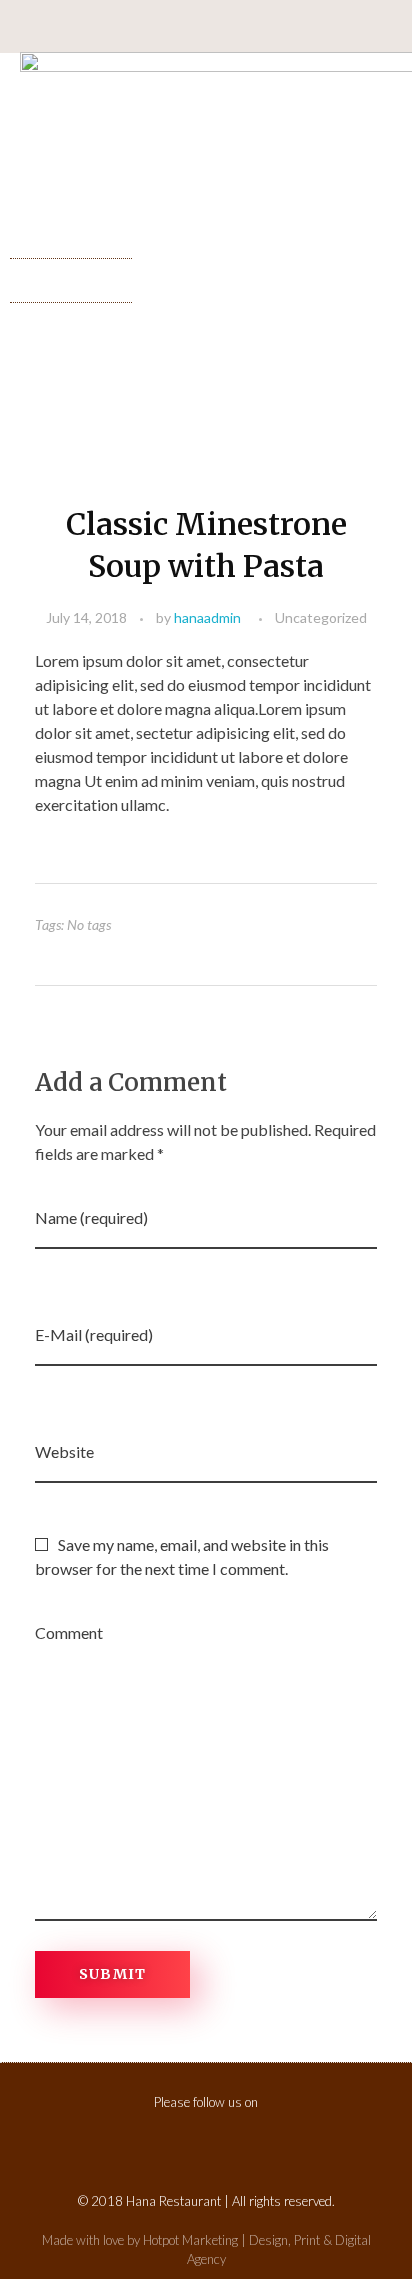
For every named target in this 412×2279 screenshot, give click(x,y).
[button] (71, 275)
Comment (69, 1632)
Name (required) (91, 1217)
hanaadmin (207, 617)
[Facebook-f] (188, 27)
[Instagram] (151, 27)
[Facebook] (185, 2142)
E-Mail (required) (94, 1334)
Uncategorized (321, 617)
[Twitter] (225, 27)
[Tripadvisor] (262, 27)
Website (64, 1451)
